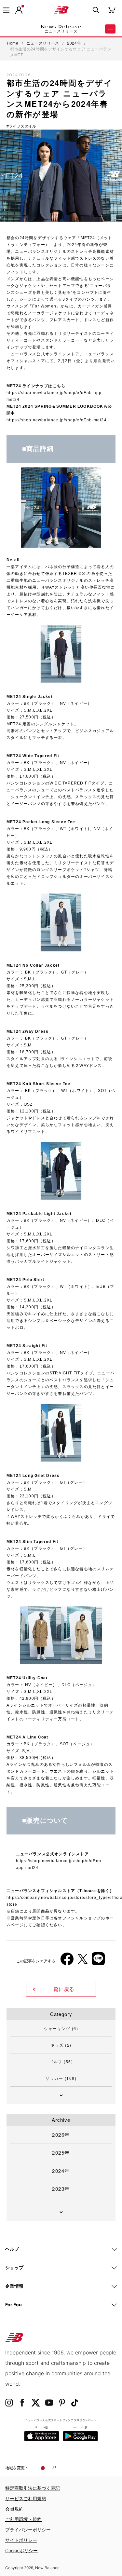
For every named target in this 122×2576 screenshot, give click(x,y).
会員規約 (14, 2509)
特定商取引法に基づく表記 (33, 2488)
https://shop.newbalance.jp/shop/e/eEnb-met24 (57, 420)
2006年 (19, 1846)
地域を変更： (17, 2468)
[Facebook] (67, 1962)
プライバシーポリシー (28, 2530)
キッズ (61, 2045)
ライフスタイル (22, 126)
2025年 (61, 2153)
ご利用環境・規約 (23, 2519)
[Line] (98, 1961)
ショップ (14, 2267)
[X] (83, 1962)
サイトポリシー (21, 2540)
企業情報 (14, 2286)
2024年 (61, 2171)
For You (14, 2304)
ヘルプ (12, 2249)
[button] (19, 10)
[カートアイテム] (112, 10)
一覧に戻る (61, 1989)
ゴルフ (61, 2061)
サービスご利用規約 (26, 2498)
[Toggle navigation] (6, 10)
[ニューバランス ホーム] (61, 10)
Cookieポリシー (21, 2550)
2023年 (61, 2189)
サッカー (61, 2078)
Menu (110, 29)
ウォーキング (61, 2028)
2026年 (61, 2135)
